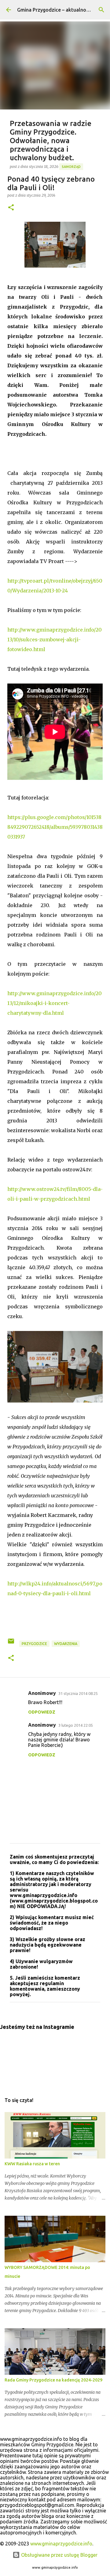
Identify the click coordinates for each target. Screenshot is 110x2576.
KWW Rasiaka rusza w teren (32, 2164)
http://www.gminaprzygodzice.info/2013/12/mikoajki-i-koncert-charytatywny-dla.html (55, 1003)
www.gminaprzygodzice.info (61, 2544)
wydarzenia (66, 1644)
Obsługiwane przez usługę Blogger (59, 2555)
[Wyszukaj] (101, 10)
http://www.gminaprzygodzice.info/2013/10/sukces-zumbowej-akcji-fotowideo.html (55, 639)
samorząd (71, 167)
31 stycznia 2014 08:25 (78, 1693)
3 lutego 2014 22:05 (76, 1725)
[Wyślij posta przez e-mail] (11, 1643)
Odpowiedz (42, 1712)
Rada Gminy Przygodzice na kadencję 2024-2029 (53, 2380)
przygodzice (34, 1644)
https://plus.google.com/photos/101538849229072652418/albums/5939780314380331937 (55, 827)
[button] (11, 208)
